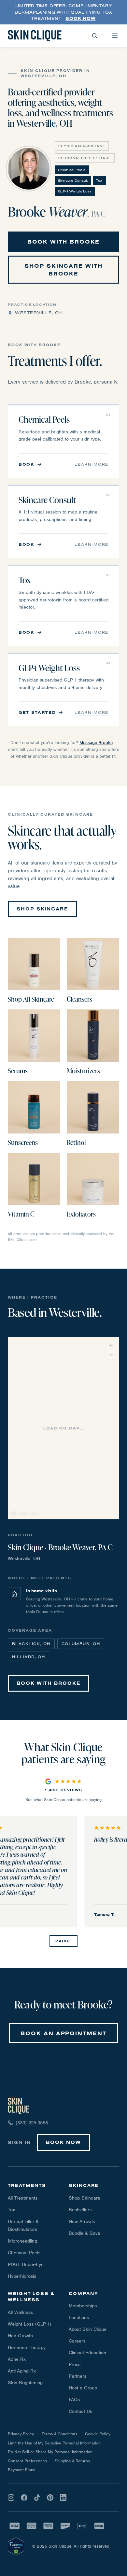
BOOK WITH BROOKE (64, 242)
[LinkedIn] (63, 2498)
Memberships (83, 2306)
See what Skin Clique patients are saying (63, 1800)
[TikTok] (37, 2498)
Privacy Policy (21, 2434)
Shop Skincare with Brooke (63, 270)
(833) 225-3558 (32, 2123)
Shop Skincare (85, 2198)
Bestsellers (80, 2210)
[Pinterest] (50, 2498)
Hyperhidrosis (22, 2276)
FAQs (74, 2400)
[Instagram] (11, 2498)
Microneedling (22, 2241)
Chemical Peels (24, 2253)
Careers (77, 2341)
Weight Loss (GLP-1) (29, 2324)
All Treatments (23, 2198)
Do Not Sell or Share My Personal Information (50, 2452)
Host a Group (83, 2388)
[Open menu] (115, 36)
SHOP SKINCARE (42, 909)
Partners (78, 2376)
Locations (79, 2317)
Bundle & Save (85, 2233)
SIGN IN (19, 2142)
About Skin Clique (88, 2329)
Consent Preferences (27, 2461)
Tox (11, 2210)
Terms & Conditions (59, 2434)
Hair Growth (20, 2336)
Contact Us (80, 2411)
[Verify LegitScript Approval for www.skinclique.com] (16, 2546)
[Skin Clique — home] (35, 36)
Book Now (80, 18)
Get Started (37, 712)
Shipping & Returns (72, 2461)
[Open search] (95, 36)
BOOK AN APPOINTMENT (63, 2033)
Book (27, 464)
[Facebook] (24, 2498)
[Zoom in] (111, 1345)
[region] (64, 1429)
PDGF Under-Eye (26, 2264)
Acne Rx (17, 2359)
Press (75, 2364)
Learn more (92, 464)
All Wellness (20, 2312)
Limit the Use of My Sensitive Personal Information (54, 2443)
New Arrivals (82, 2221)
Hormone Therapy (27, 2347)
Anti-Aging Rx (22, 2371)
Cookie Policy (98, 2434)
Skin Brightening (25, 2383)
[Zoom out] (111, 1355)
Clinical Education (87, 2353)
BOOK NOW (63, 2142)
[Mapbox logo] (24, 1513)
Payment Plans (21, 2470)
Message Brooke (96, 743)
